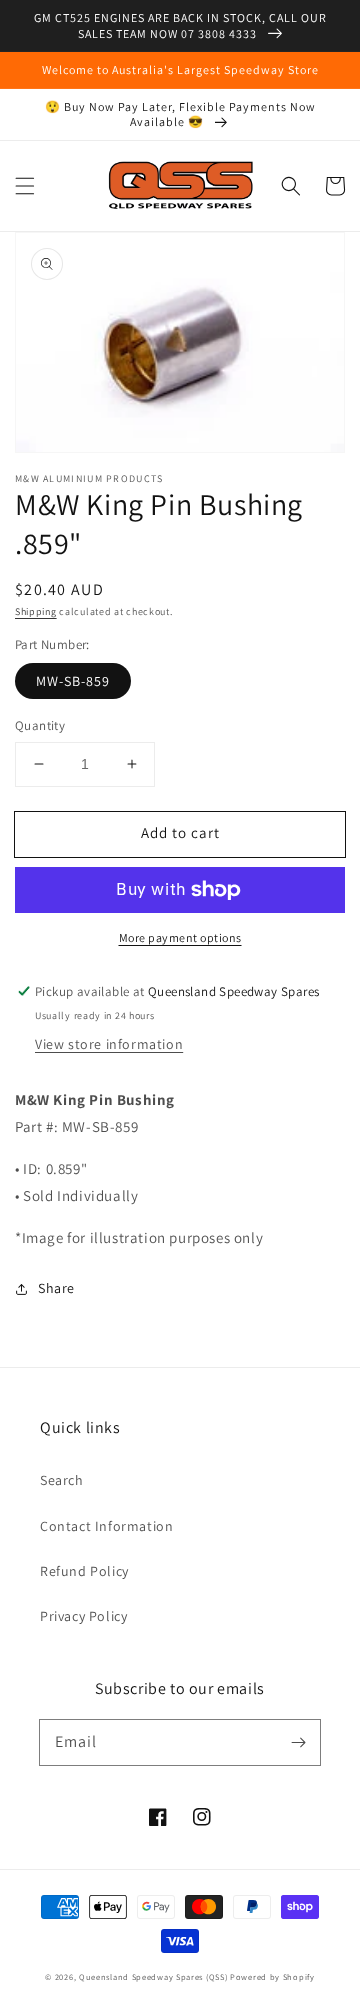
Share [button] (56, 1288)
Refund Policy (84, 1571)
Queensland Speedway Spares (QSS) (153, 1976)
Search (62, 1480)
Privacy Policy (83, 1616)
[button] (25, 186)
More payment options (180, 937)
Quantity (40, 725)
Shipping (36, 611)
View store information (109, 1044)
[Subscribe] (298, 1742)
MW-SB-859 (73, 681)
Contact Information (106, 1526)
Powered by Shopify (272, 1976)
